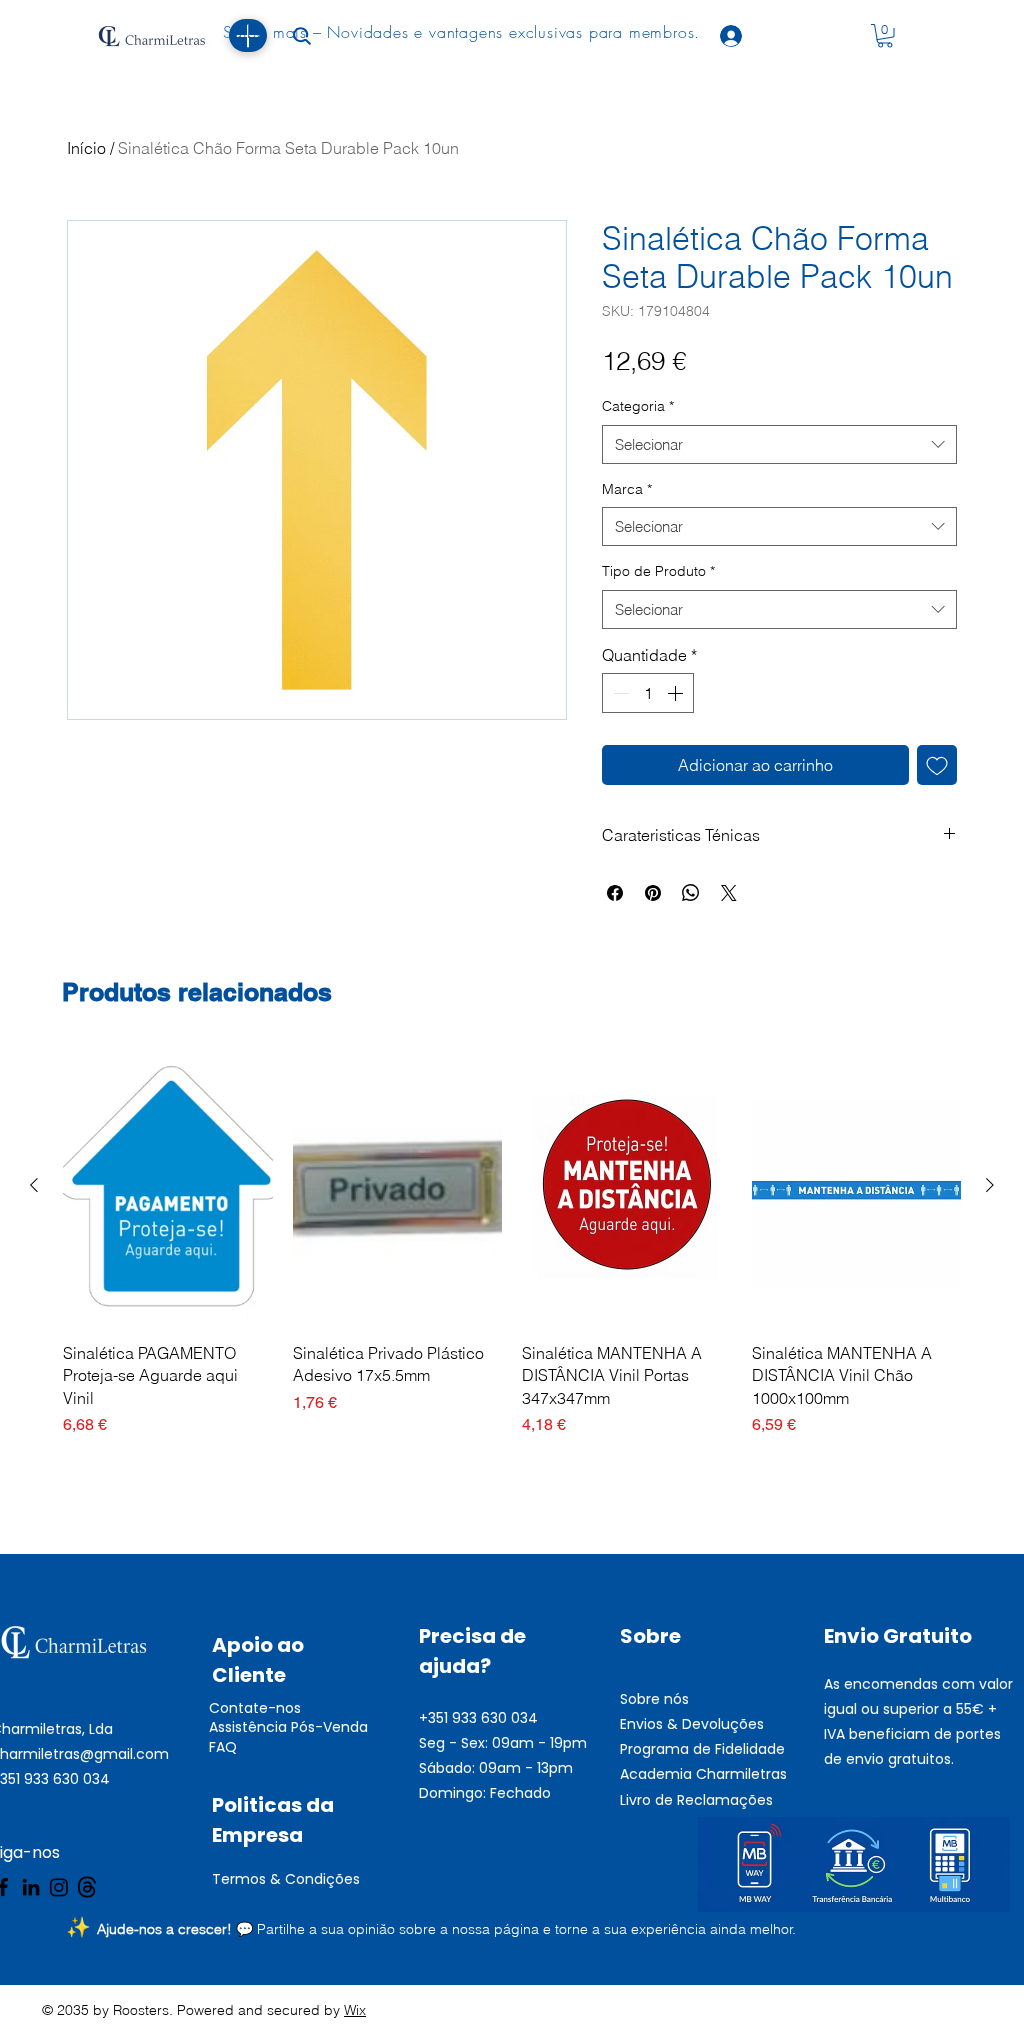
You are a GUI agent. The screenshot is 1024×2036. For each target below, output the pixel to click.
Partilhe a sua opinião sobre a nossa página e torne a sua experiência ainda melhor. (526, 1929)
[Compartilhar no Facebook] (615, 893)
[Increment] (677, 693)
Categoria (638, 406)
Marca (627, 489)
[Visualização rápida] (168, 1186)
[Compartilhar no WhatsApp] (691, 893)
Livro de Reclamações (696, 1800)
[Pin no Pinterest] (653, 893)
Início (86, 148)
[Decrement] (619, 693)
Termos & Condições (286, 1879)
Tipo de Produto (658, 571)
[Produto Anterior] (34, 1185)
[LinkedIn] (31, 1887)
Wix (355, 2010)
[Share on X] (729, 893)
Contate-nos (255, 1708)
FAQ (223, 1747)
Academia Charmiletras (703, 1774)
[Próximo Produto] (990, 1185)
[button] (885, 36)
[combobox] (779, 444)
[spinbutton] (648, 693)
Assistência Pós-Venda (288, 1727)
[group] (512, 1242)
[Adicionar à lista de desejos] (937, 765)
